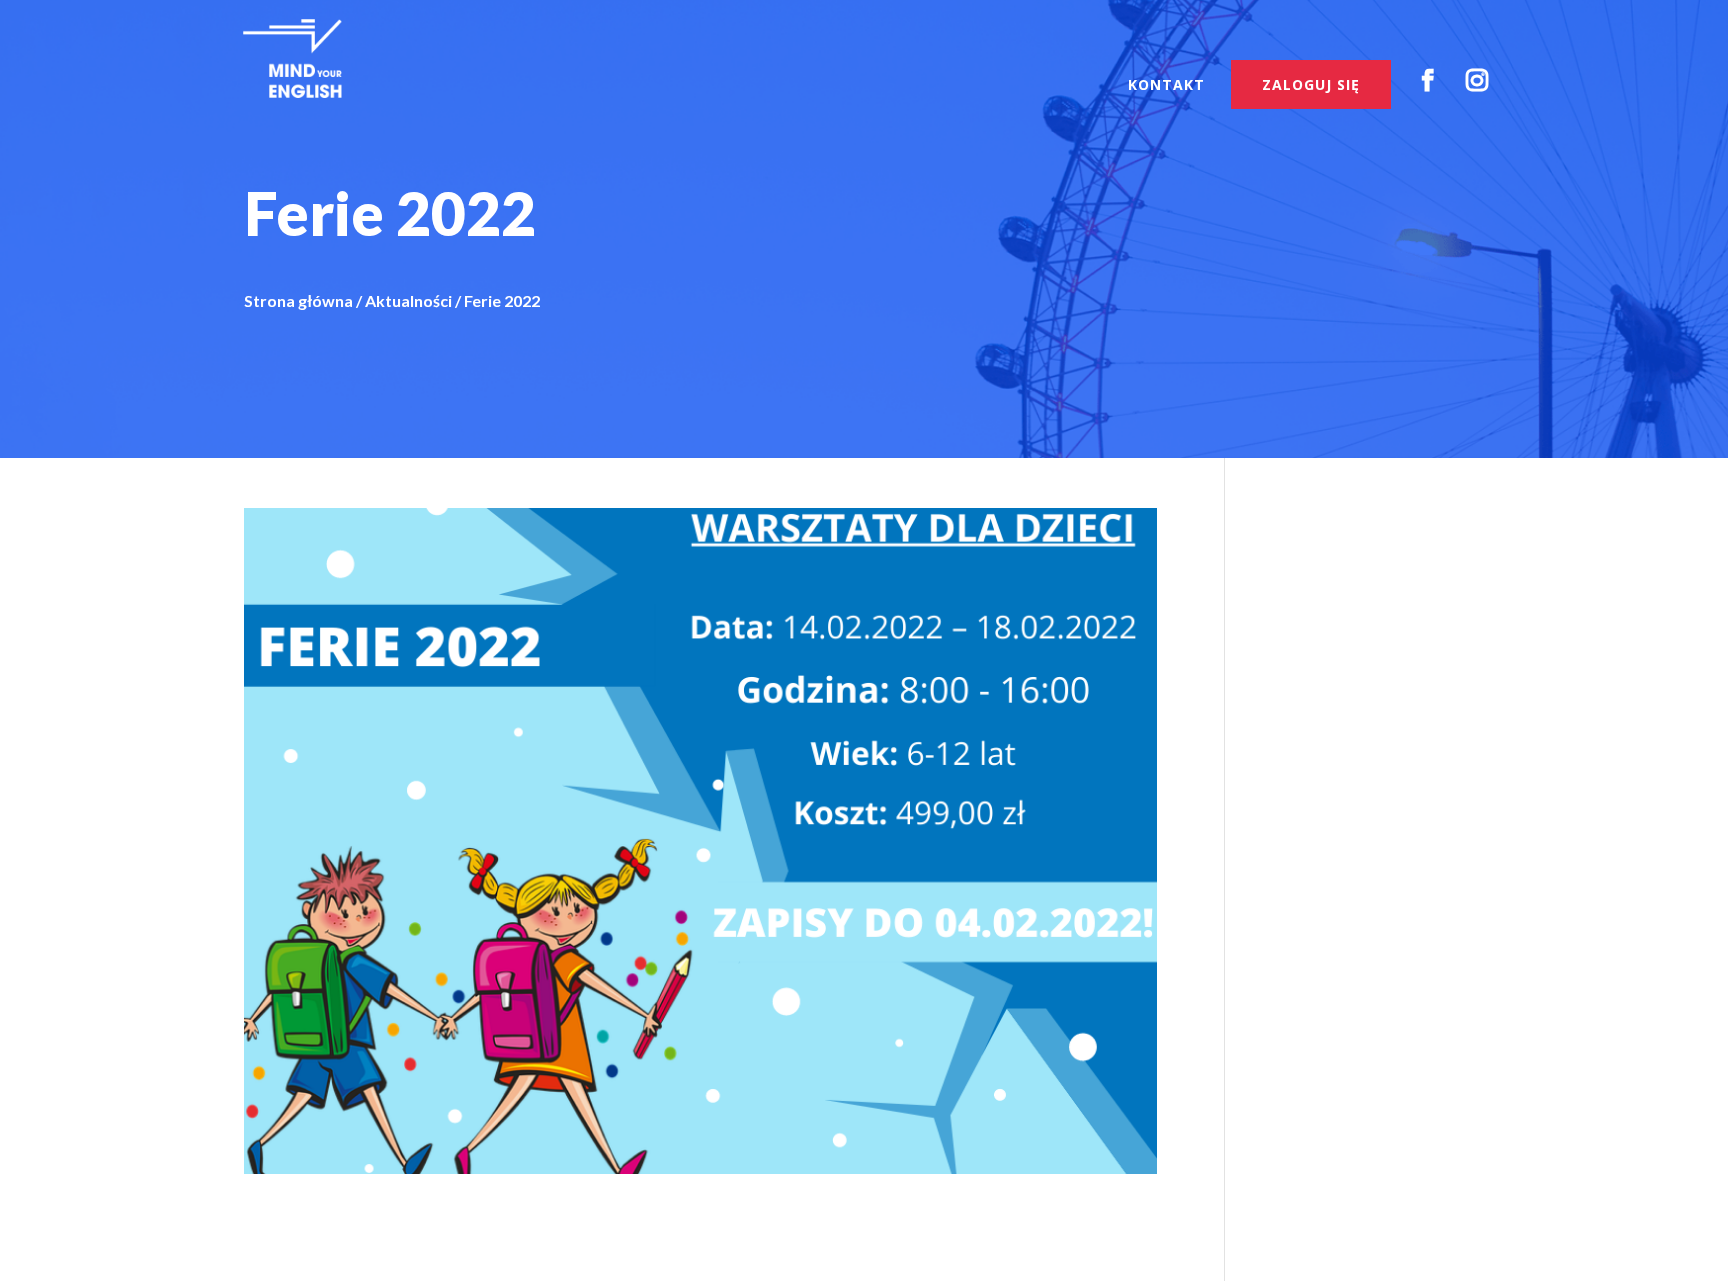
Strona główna (298, 300)
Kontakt (1166, 86)
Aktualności (408, 300)
